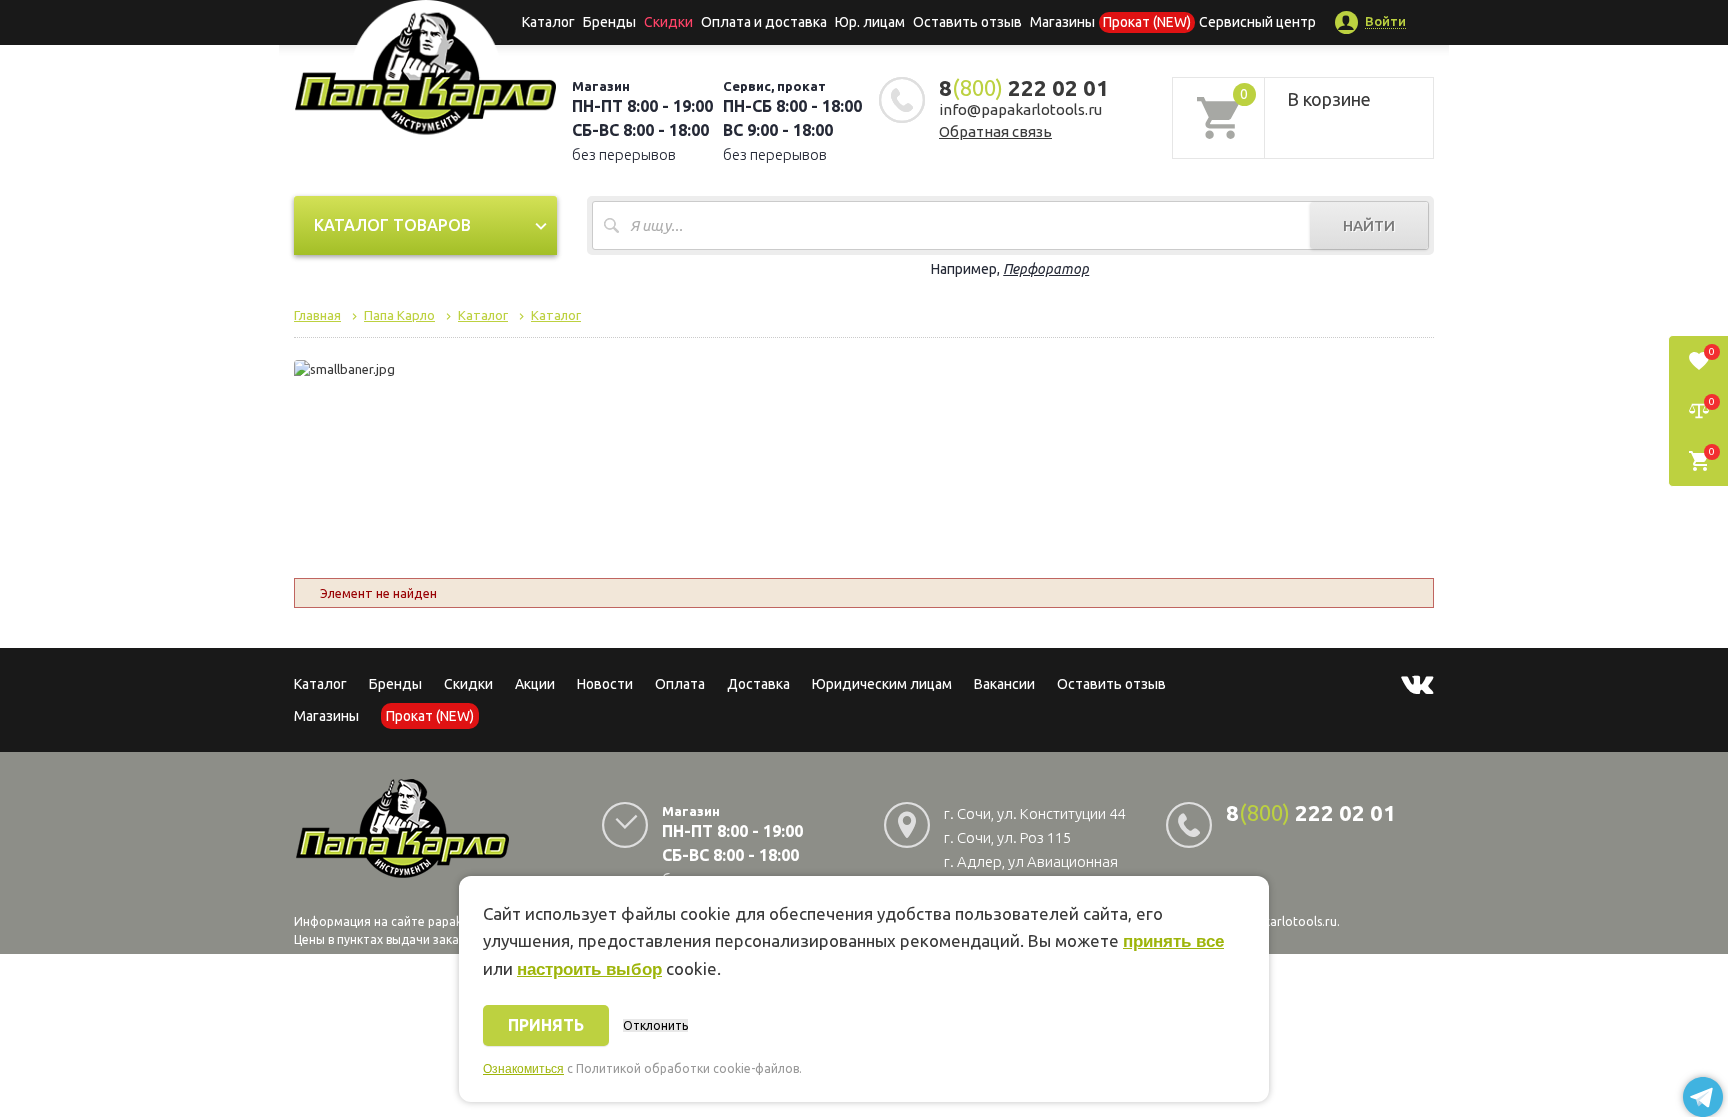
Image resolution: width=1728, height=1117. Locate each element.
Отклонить (655, 1025)
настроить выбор (589, 969)
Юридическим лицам (882, 684)
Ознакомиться (523, 1069)
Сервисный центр (1257, 22)
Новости (605, 684)
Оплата (680, 684)
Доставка (758, 684)
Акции (535, 684)
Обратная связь (995, 131)
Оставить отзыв (967, 22)
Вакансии (1004, 684)
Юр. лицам (870, 22)
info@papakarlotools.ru (1020, 109)
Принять (546, 1025)
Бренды (609, 22)
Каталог (548, 22)
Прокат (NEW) (1147, 22)
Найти (1369, 225)
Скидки (468, 684)
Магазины (326, 716)
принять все (1173, 941)
